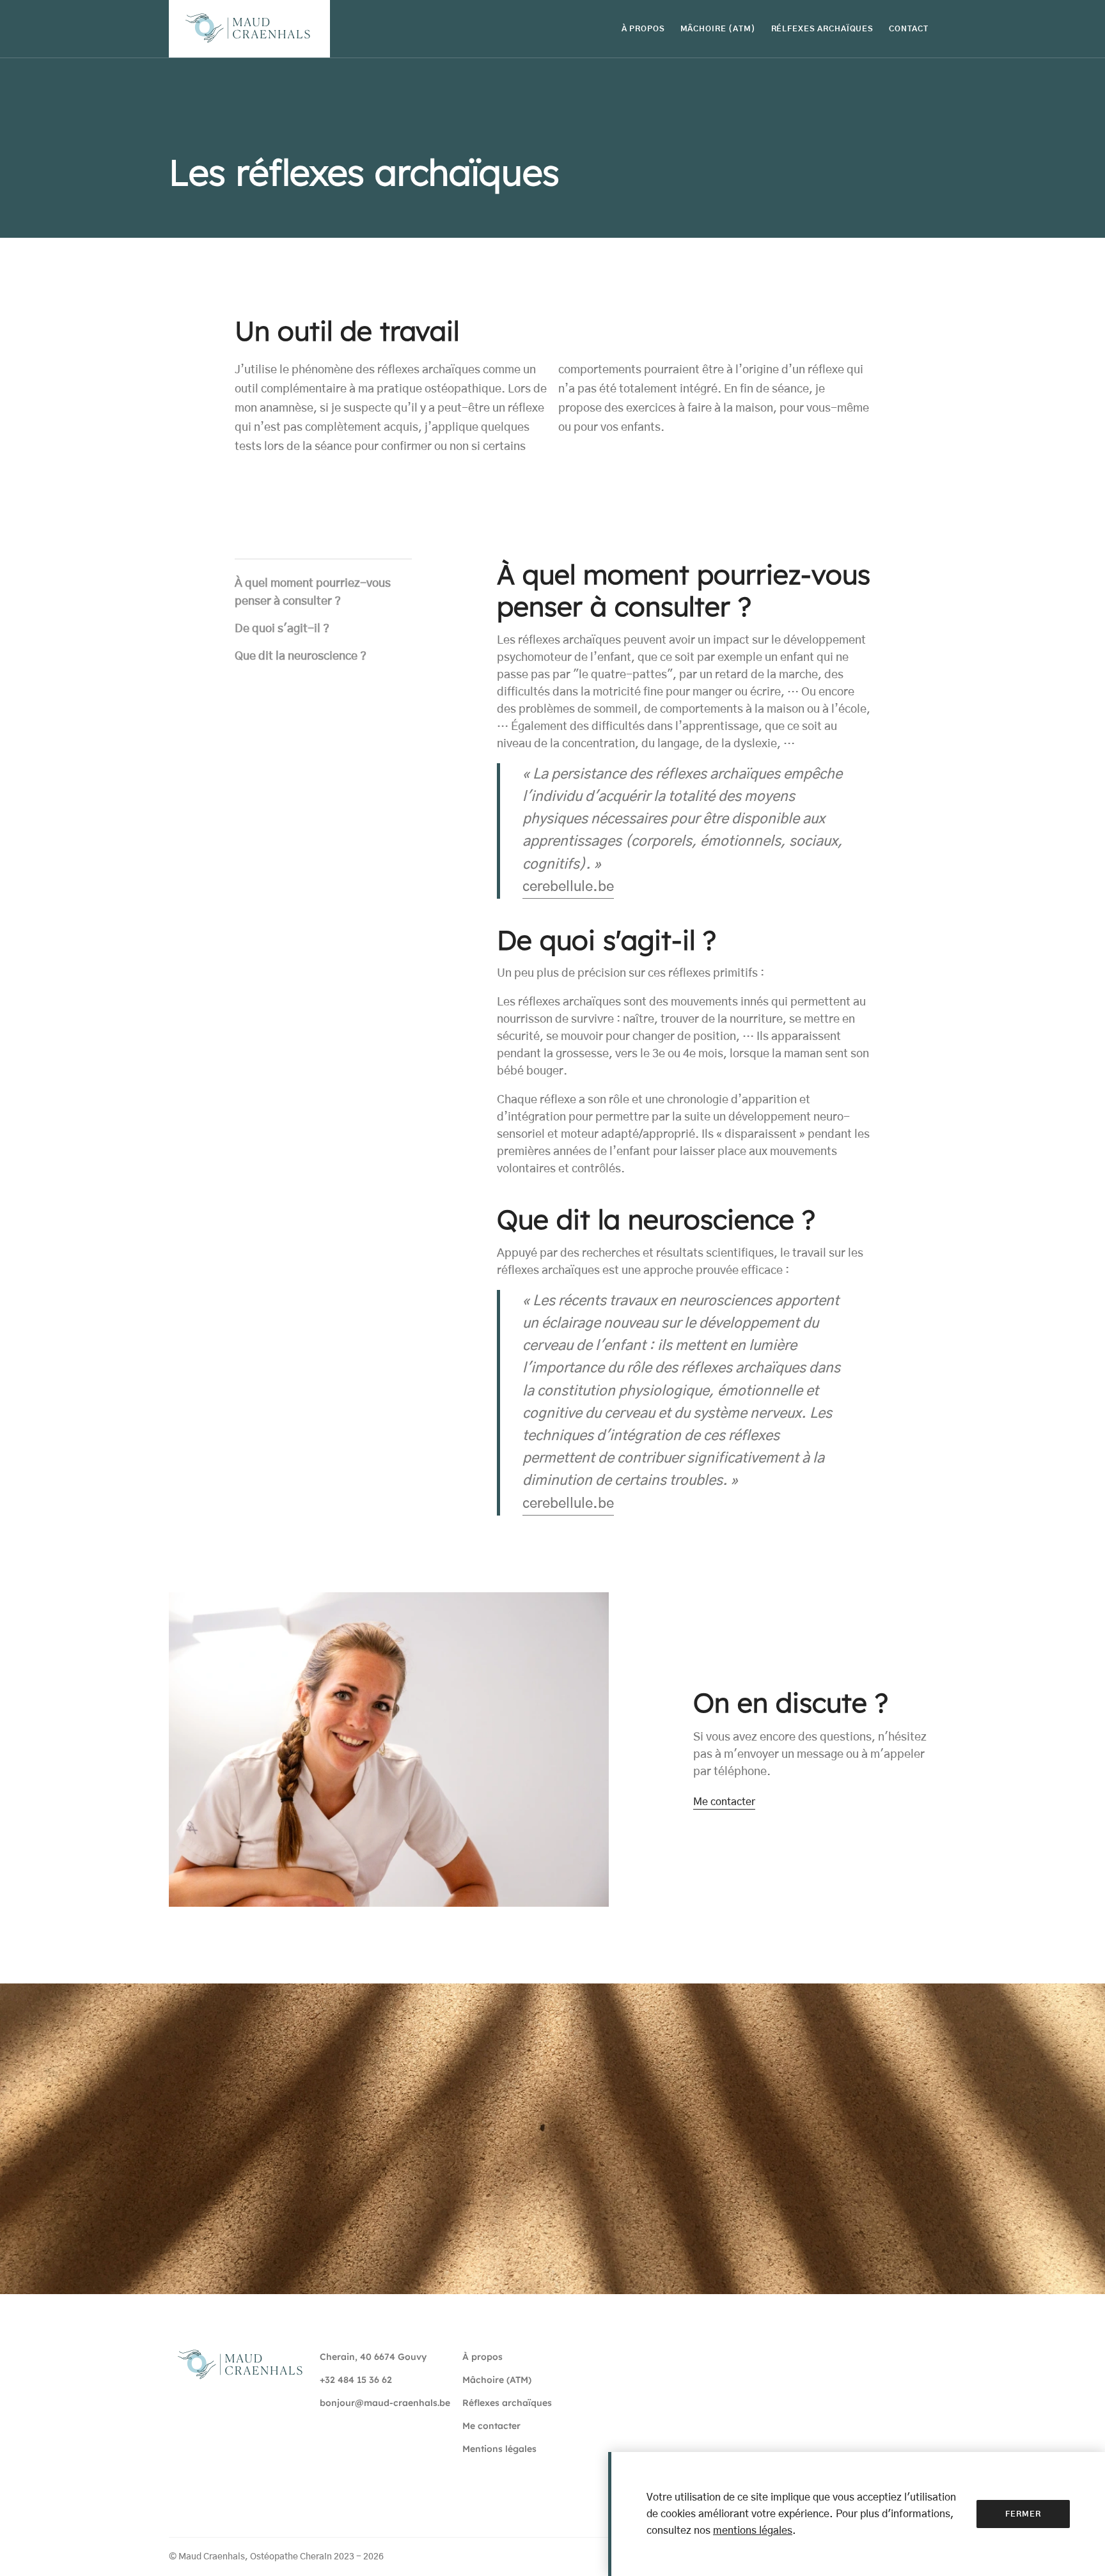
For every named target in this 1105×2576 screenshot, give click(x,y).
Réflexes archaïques (507, 2403)
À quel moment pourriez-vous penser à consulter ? (313, 593)
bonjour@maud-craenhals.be (385, 2403)
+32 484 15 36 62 (356, 2380)
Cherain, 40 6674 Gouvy (373, 2357)
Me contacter (724, 1802)
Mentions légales (499, 2449)
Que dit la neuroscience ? (301, 656)
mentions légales (753, 2531)
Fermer (1023, 2514)
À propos (482, 2357)
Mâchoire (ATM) (497, 2380)
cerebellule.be (568, 887)
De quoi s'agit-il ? (282, 630)
